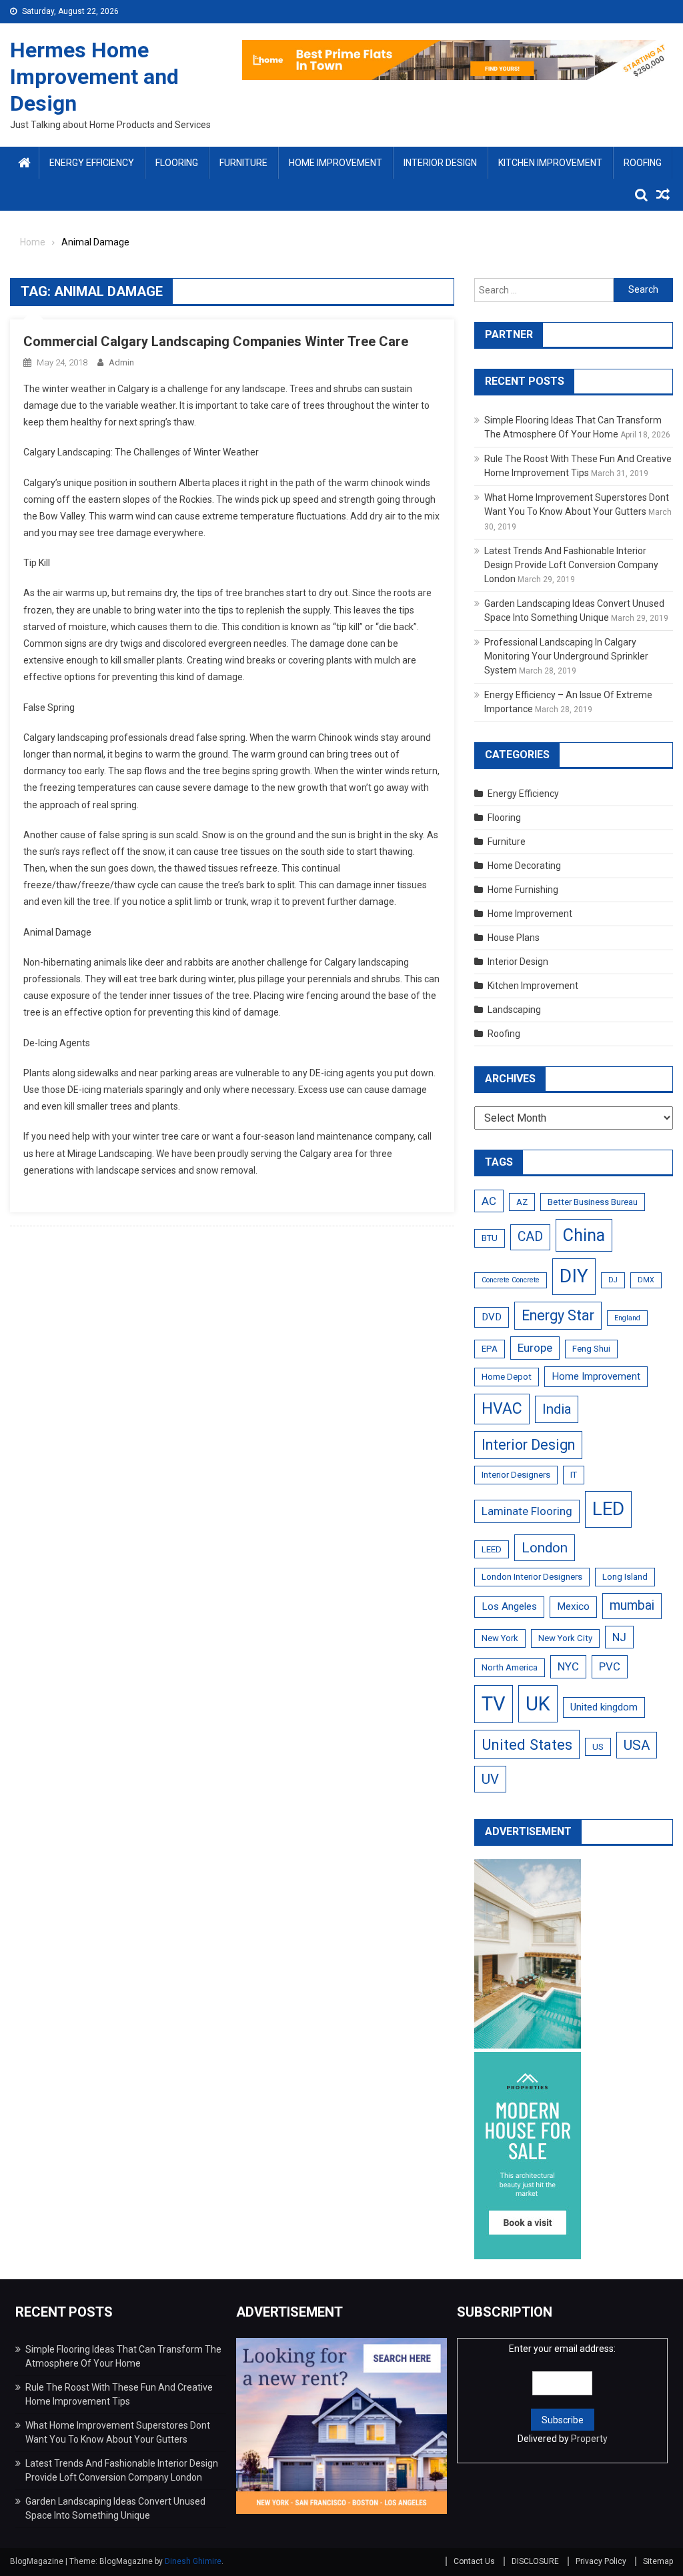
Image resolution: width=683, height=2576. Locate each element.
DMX (646, 1280)
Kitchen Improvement (550, 163)
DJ (613, 1280)
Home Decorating (524, 866)
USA (637, 1745)
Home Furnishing (523, 890)
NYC (568, 1666)
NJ (619, 1637)
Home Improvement (335, 163)
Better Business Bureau (593, 1202)
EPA (490, 1349)
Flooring (177, 163)
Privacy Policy (601, 2561)
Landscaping (514, 1010)
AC (489, 1201)
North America (510, 1667)
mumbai (632, 1605)
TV (494, 1704)
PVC (610, 1666)
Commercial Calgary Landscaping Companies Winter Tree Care (216, 341)
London (545, 1548)
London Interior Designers (532, 1577)
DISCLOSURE (535, 2561)
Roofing (643, 163)
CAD (530, 1237)
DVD (492, 1317)
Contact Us (474, 2561)
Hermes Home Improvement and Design (94, 77)
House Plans (514, 938)
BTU (490, 1238)
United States (527, 1744)
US (598, 1747)
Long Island (625, 1577)
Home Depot (507, 1377)
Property (589, 2439)
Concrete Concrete (511, 1280)
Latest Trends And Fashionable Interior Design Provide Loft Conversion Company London (571, 565)
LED (608, 1509)
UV (490, 1779)
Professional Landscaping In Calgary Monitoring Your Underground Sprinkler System (566, 656)
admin (121, 362)
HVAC (502, 1409)
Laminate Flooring (527, 1511)
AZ (522, 1202)
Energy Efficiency (92, 163)
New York (500, 1638)
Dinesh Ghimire (193, 2561)
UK (538, 1704)
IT (574, 1475)
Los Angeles (509, 1606)
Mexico (573, 1606)
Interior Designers (516, 1475)
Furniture (243, 163)
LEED (492, 1549)
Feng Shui (591, 1349)
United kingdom (604, 1707)
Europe (535, 1348)
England (627, 1318)
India (557, 1409)
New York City (565, 1638)
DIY (574, 1276)
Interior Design (440, 163)
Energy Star (558, 1315)
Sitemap (658, 2561)
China (584, 1235)
